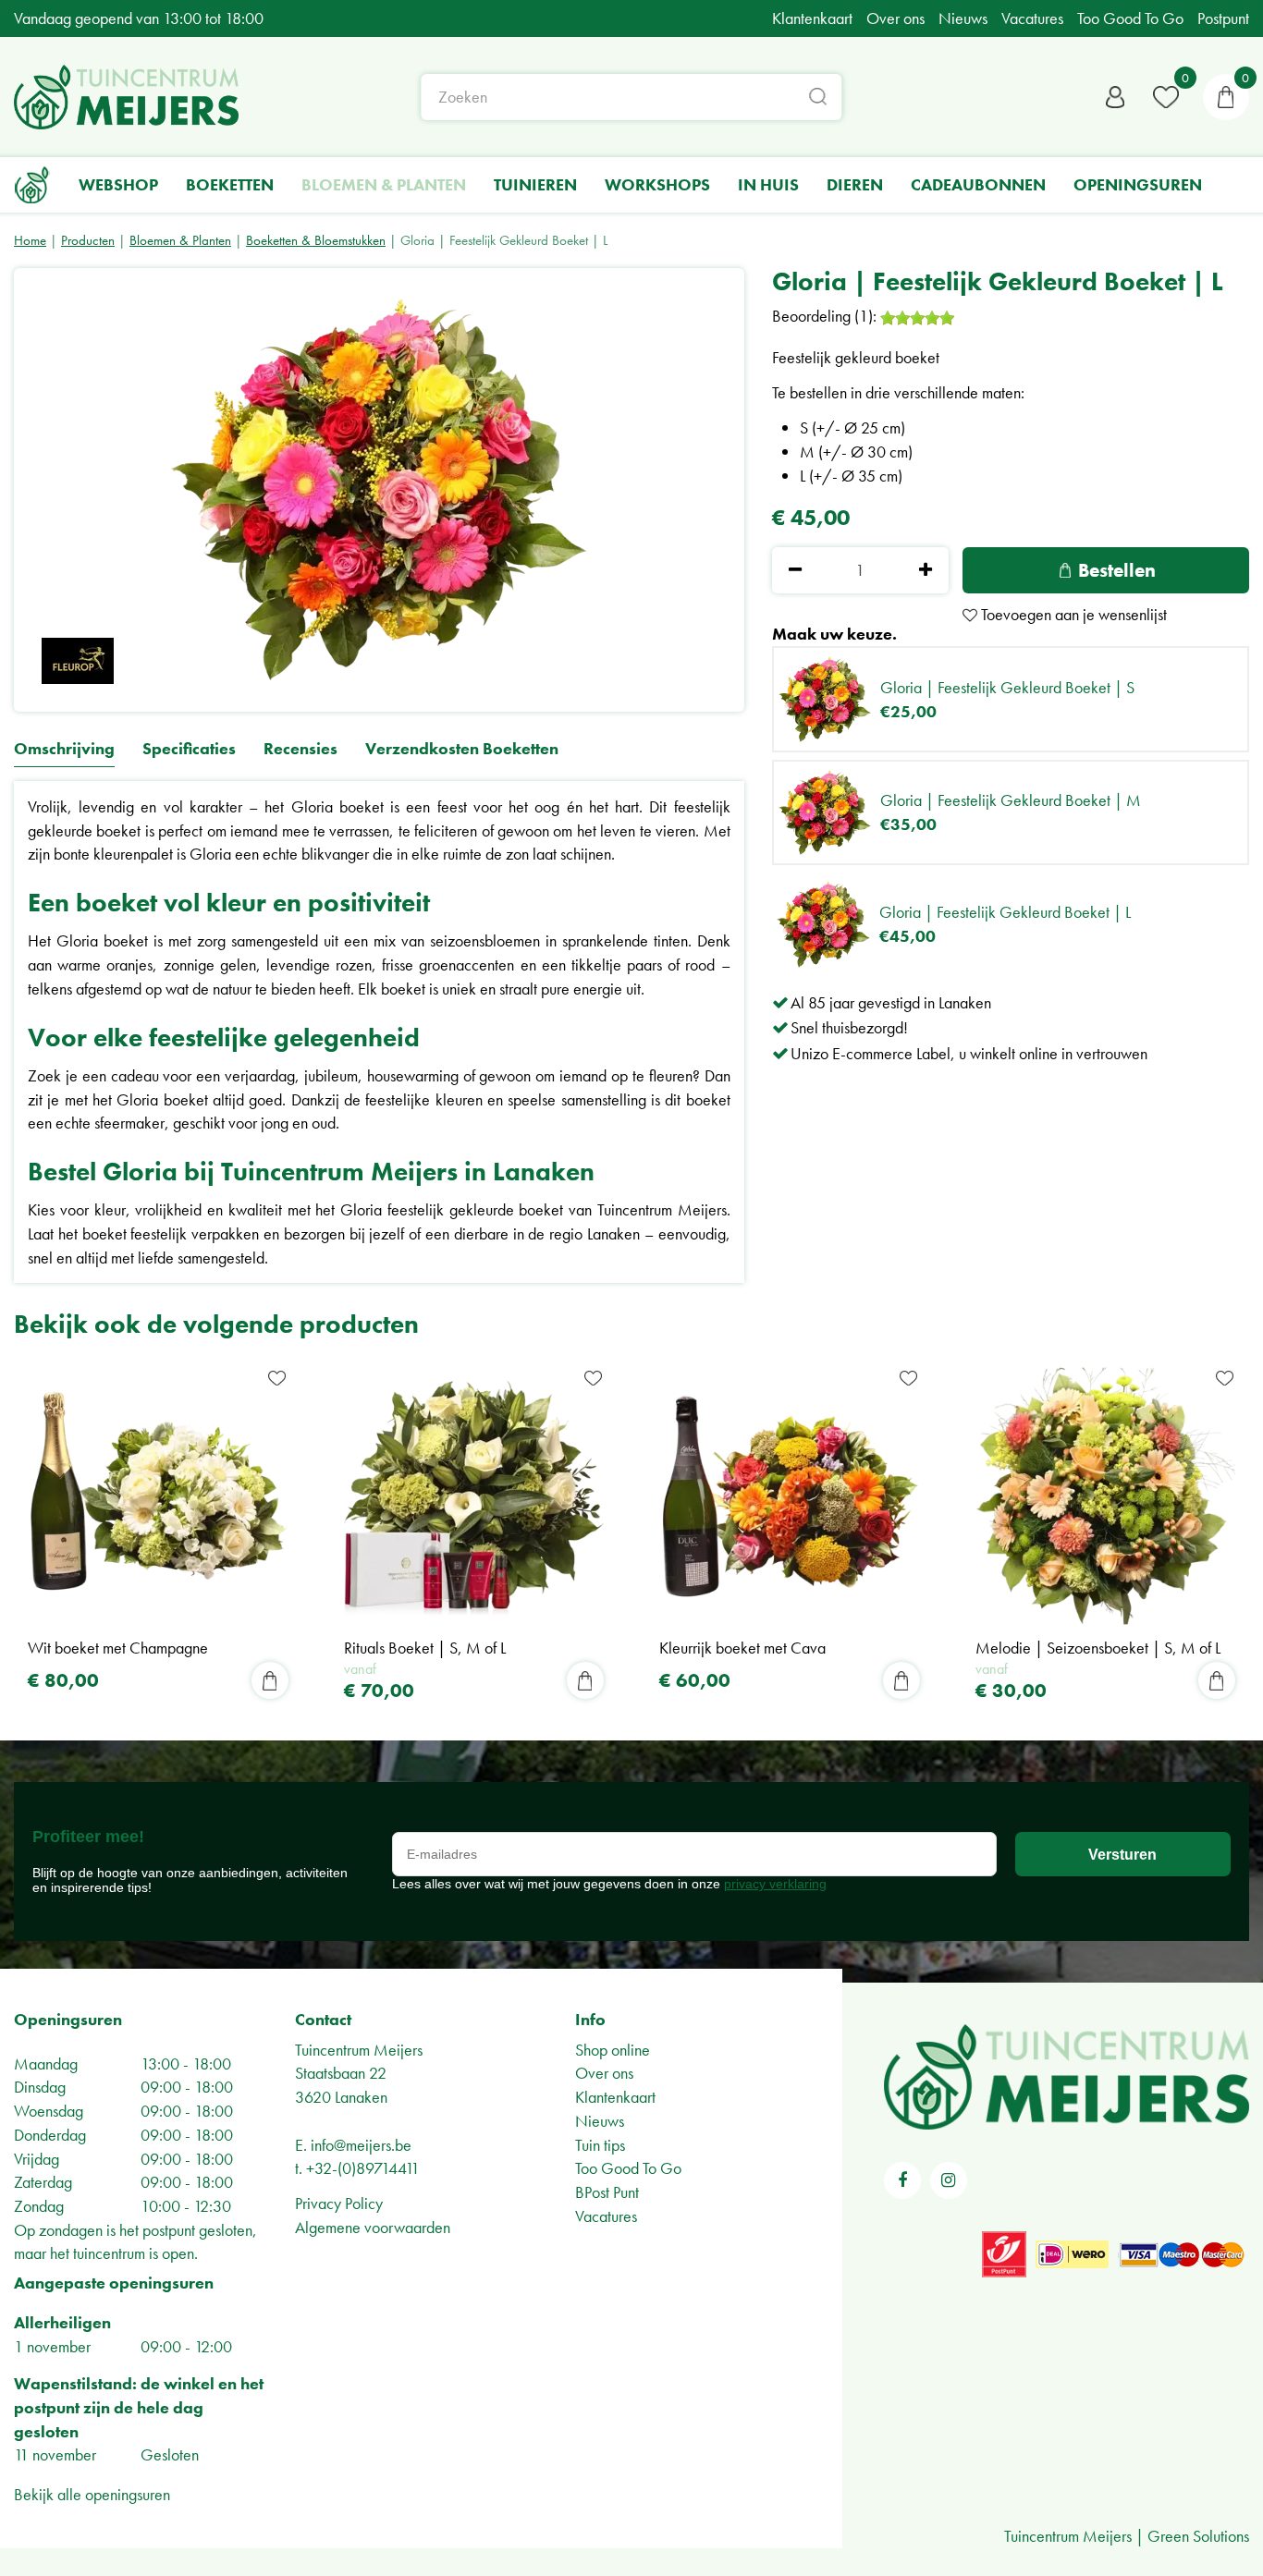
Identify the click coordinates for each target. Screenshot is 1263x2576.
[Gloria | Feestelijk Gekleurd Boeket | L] (379, 490)
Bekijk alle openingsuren (92, 2494)
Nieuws (600, 2121)
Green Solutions (1198, 2536)
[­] (902, 2180)
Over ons (604, 2073)
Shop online (613, 2050)
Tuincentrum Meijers (359, 2050)
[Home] (32, 185)
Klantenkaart (615, 2097)
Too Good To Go (628, 2168)
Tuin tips (600, 2145)
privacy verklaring (775, 1884)
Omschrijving (64, 749)
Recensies (300, 749)
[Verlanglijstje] (1166, 97)
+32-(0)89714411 (363, 2168)
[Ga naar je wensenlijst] (1166, 97)
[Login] (1115, 97)
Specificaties (189, 749)
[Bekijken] (1226, 97)
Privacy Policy (339, 2203)
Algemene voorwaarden (373, 2227)
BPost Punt (607, 2192)
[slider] (917, 318)
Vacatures (606, 2216)
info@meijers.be (361, 2145)
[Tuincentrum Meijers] (126, 97)
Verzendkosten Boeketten (462, 749)
